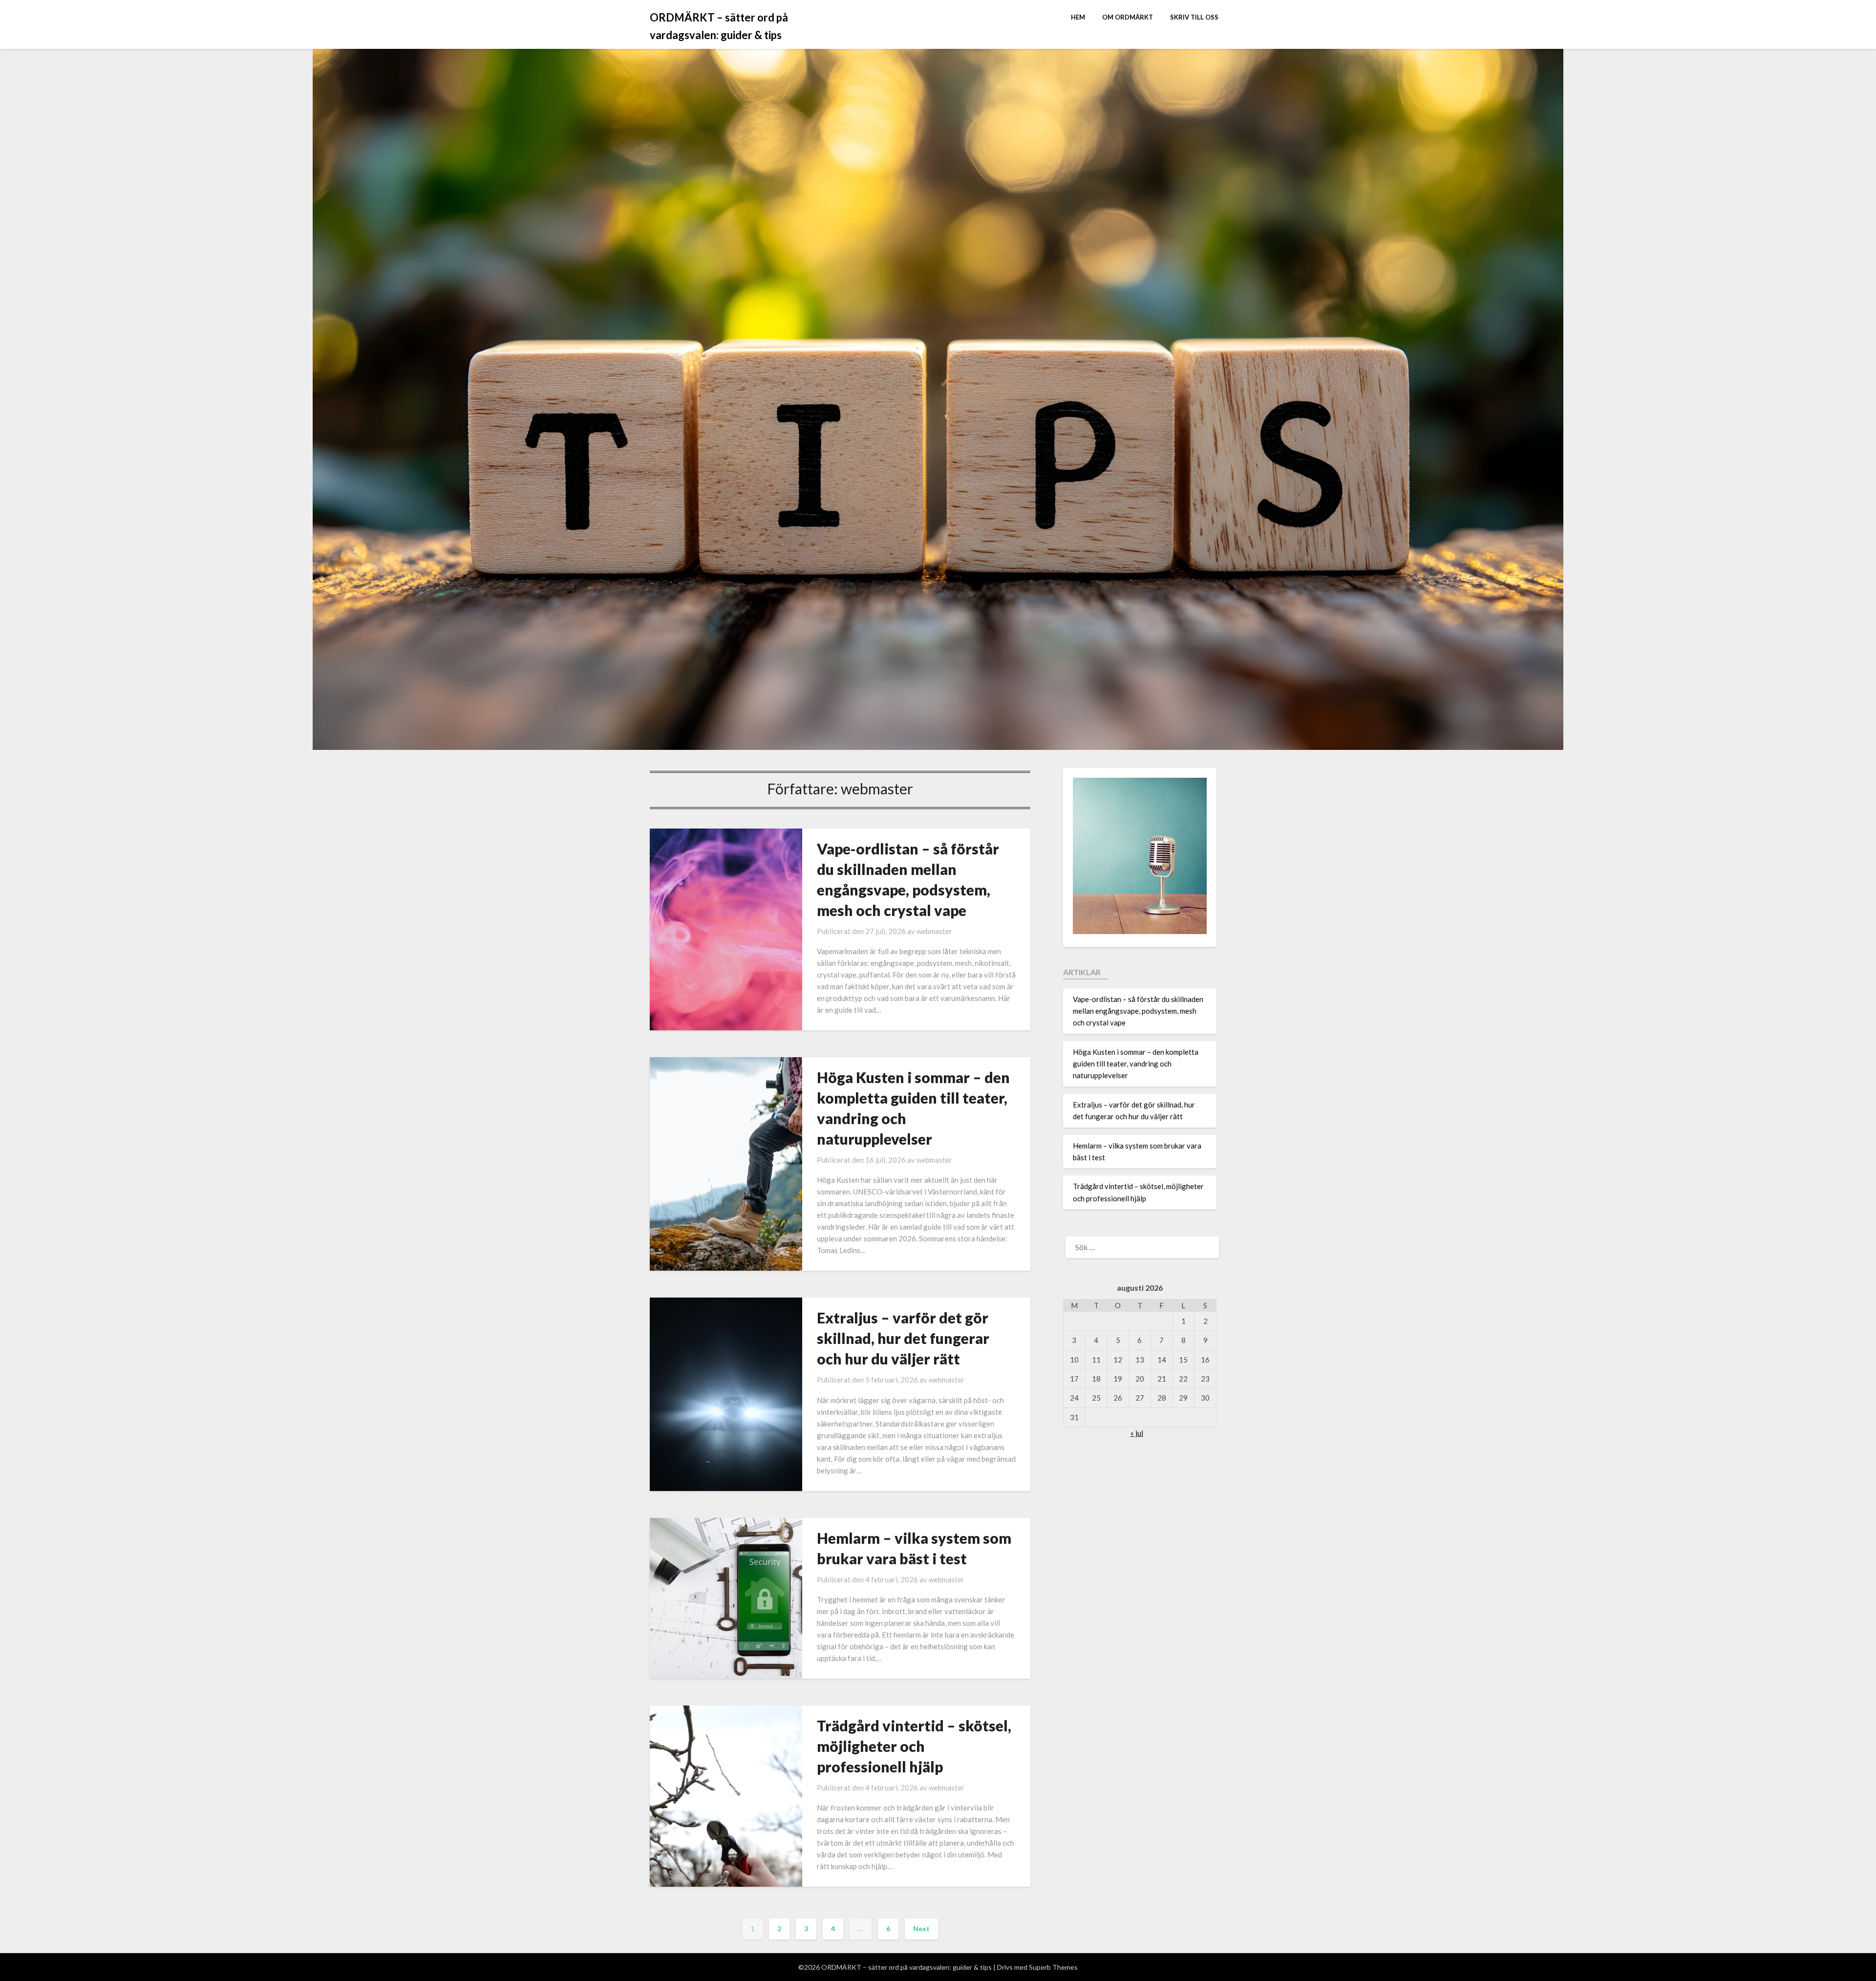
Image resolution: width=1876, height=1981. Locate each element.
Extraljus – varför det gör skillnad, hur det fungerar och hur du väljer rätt (903, 1338)
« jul (1137, 1433)
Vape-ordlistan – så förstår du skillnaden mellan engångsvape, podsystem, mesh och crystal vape (1138, 1011)
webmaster (934, 931)
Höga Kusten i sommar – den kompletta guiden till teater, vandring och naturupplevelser (1136, 1064)
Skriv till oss (1194, 17)
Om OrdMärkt (1128, 17)
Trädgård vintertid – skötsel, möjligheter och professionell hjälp (914, 1746)
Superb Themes (1053, 1967)
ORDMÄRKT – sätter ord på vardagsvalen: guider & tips (719, 26)
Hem (1078, 17)
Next (921, 1928)
